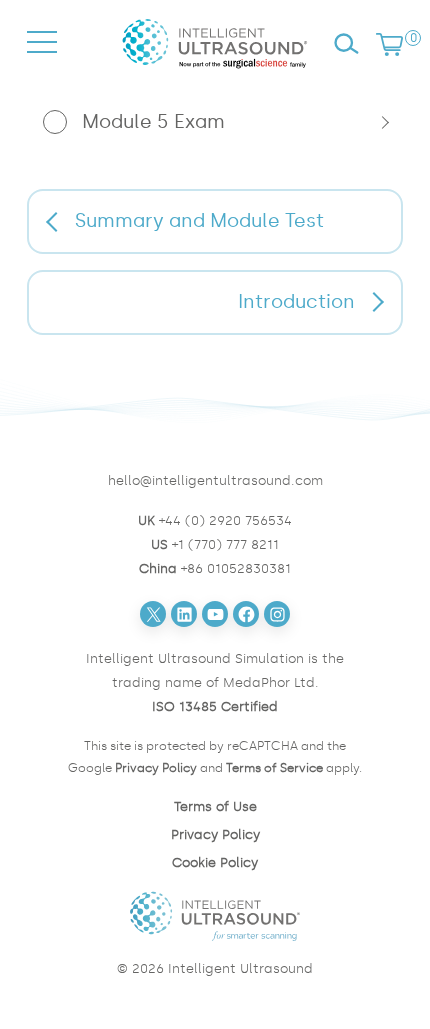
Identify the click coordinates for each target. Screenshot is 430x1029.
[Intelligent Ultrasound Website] (215, 916)
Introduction (296, 301)
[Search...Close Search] (346, 44)
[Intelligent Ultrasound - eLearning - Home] (215, 72)
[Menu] (42, 60)
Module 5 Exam (153, 121)
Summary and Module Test (199, 220)
